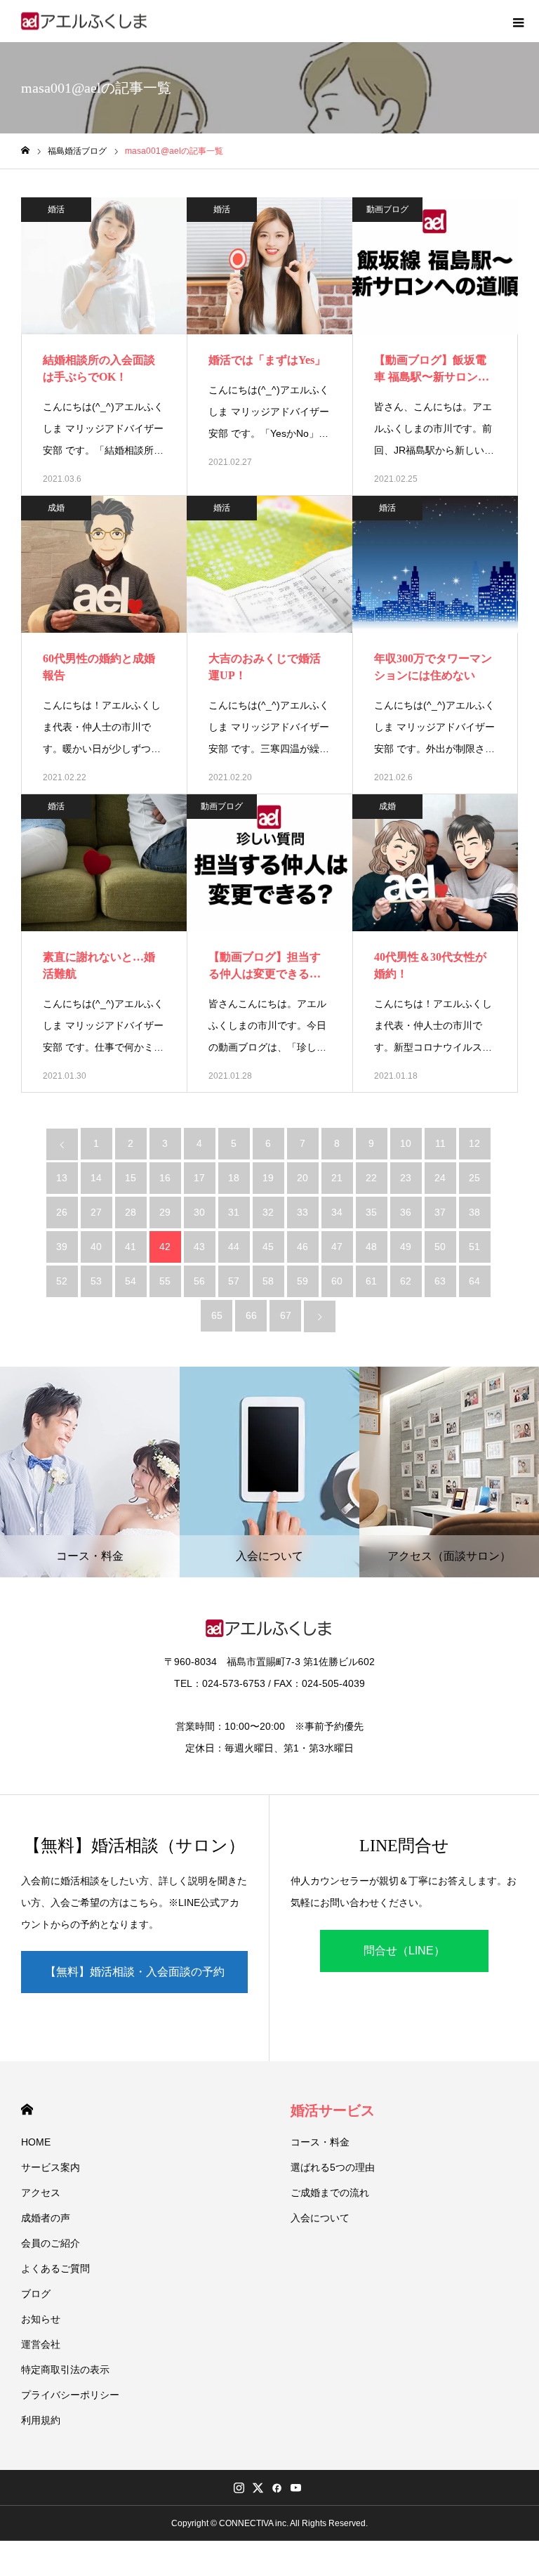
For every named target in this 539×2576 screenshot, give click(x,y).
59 (302, 1281)
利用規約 (41, 2420)
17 (199, 1178)
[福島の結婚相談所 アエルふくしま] (85, 21)
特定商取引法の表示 (65, 2370)
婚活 (56, 209)
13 (62, 1178)
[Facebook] (277, 2488)
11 (440, 1143)
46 (302, 1247)
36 (406, 1212)
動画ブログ (387, 209)
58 (268, 1281)
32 (268, 1212)
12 (474, 1143)
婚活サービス (333, 2110)
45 (268, 1247)
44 (234, 1247)
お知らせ (41, 2319)
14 (96, 1178)
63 (440, 1281)
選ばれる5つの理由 (333, 2167)
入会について (320, 2218)
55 (165, 1281)
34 (337, 1212)
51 (474, 1247)
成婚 (56, 508)
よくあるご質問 (55, 2268)
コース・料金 (320, 2142)
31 (234, 1212)
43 (199, 1247)
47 (337, 1247)
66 (251, 1315)
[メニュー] (518, 21)
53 (96, 1281)
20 (302, 1178)
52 (62, 1281)
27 (96, 1212)
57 (234, 1281)
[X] (258, 2488)
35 (371, 1212)
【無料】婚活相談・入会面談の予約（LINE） (135, 1979)
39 (62, 1247)
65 (217, 1315)
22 (371, 1178)
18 (234, 1178)
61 (371, 1281)
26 (62, 1212)
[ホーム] (25, 151)
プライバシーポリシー (70, 2395)
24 (440, 1178)
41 (131, 1247)
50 (440, 1247)
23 (406, 1178)
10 (406, 1143)
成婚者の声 (46, 2218)
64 (474, 1281)
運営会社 (41, 2344)
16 (165, 1178)
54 (131, 1281)
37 (440, 1212)
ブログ (36, 2294)
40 (96, 1247)
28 (131, 1212)
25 (474, 1178)
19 (268, 1178)
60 (337, 1281)
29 (165, 1212)
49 (406, 1247)
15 (131, 1178)
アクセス (41, 2193)
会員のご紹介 (51, 2243)
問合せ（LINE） (404, 1951)
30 (199, 1212)
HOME (27, 2109)
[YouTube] (295, 2488)
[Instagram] (239, 2488)
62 (406, 1281)
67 (286, 1315)
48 (371, 1247)
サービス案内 (51, 2167)
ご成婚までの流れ (330, 2193)
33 (302, 1212)
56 (199, 1281)
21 (337, 1178)
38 (474, 1212)
